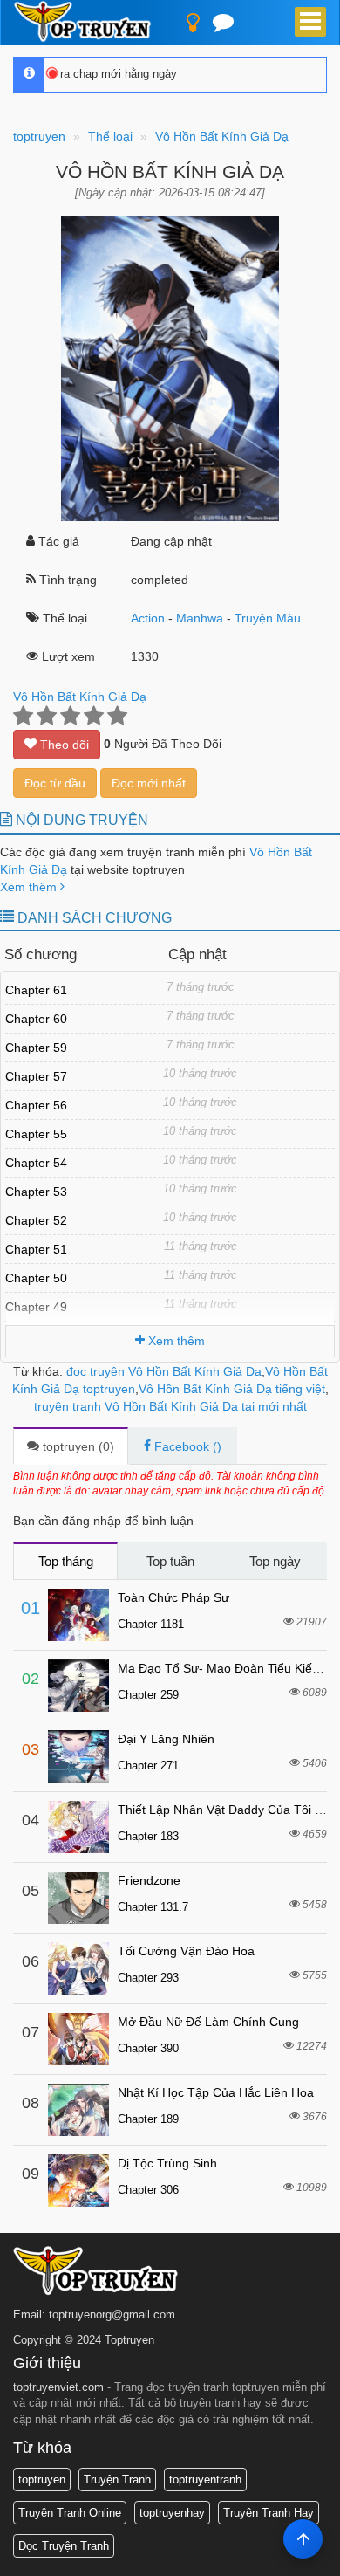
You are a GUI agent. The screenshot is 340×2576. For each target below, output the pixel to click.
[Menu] (310, 22)
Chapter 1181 (151, 1624)
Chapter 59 (36, 1048)
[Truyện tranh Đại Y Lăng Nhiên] (78, 1756)
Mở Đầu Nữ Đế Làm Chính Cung (208, 2022)
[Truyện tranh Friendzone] (78, 1898)
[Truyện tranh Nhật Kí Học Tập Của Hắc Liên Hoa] (78, 2110)
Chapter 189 (148, 2119)
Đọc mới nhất (149, 783)
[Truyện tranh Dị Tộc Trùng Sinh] (78, 2181)
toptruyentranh (205, 2480)
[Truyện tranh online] (89, 23)
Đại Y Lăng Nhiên (166, 1739)
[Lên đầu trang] (303, 2539)
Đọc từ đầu (55, 783)
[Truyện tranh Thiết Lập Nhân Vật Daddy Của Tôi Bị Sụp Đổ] (78, 1827)
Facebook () (186, 1446)
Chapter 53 (36, 1192)
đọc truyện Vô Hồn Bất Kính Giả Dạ (164, 1371)
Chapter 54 (36, 1163)
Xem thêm (30, 887)
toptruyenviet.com (58, 2387)
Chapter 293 (148, 1978)
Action (148, 618)
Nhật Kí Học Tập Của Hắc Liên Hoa (216, 2092)
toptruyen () (77, 1446)
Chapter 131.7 (153, 1907)
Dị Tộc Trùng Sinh (167, 2163)
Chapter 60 (36, 1019)
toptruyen (42, 2480)
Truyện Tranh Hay (269, 2513)
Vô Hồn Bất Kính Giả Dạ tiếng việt (232, 1389)
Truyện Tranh (117, 2480)
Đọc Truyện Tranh (64, 2546)
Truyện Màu (268, 618)
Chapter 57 (36, 1076)
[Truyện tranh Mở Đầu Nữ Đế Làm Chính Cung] (78, 2039)
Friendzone (149, 1880)
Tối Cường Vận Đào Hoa (186, 1951)
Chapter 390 (148, 2048)
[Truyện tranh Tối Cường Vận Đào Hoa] (78, 1968)
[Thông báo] (223, 26)
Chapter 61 (36, 990)
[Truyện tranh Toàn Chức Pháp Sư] (78, 1615)
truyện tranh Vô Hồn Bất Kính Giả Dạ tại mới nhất (170, 1406)
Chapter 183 (148, 1836)
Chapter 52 (36, 1220)
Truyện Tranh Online (70, 2513)
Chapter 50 (36, 1278)
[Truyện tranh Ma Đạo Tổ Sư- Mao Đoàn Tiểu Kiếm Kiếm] (78, 1686)
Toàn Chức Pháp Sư (173, 1597)
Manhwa (200, 618)
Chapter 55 (36, 1134)
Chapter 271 (148, 1765)
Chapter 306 (148, 2190)
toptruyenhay (172, 2513)
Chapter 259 (148, 1695)
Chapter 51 (36, 1249)
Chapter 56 (36, 1105)
